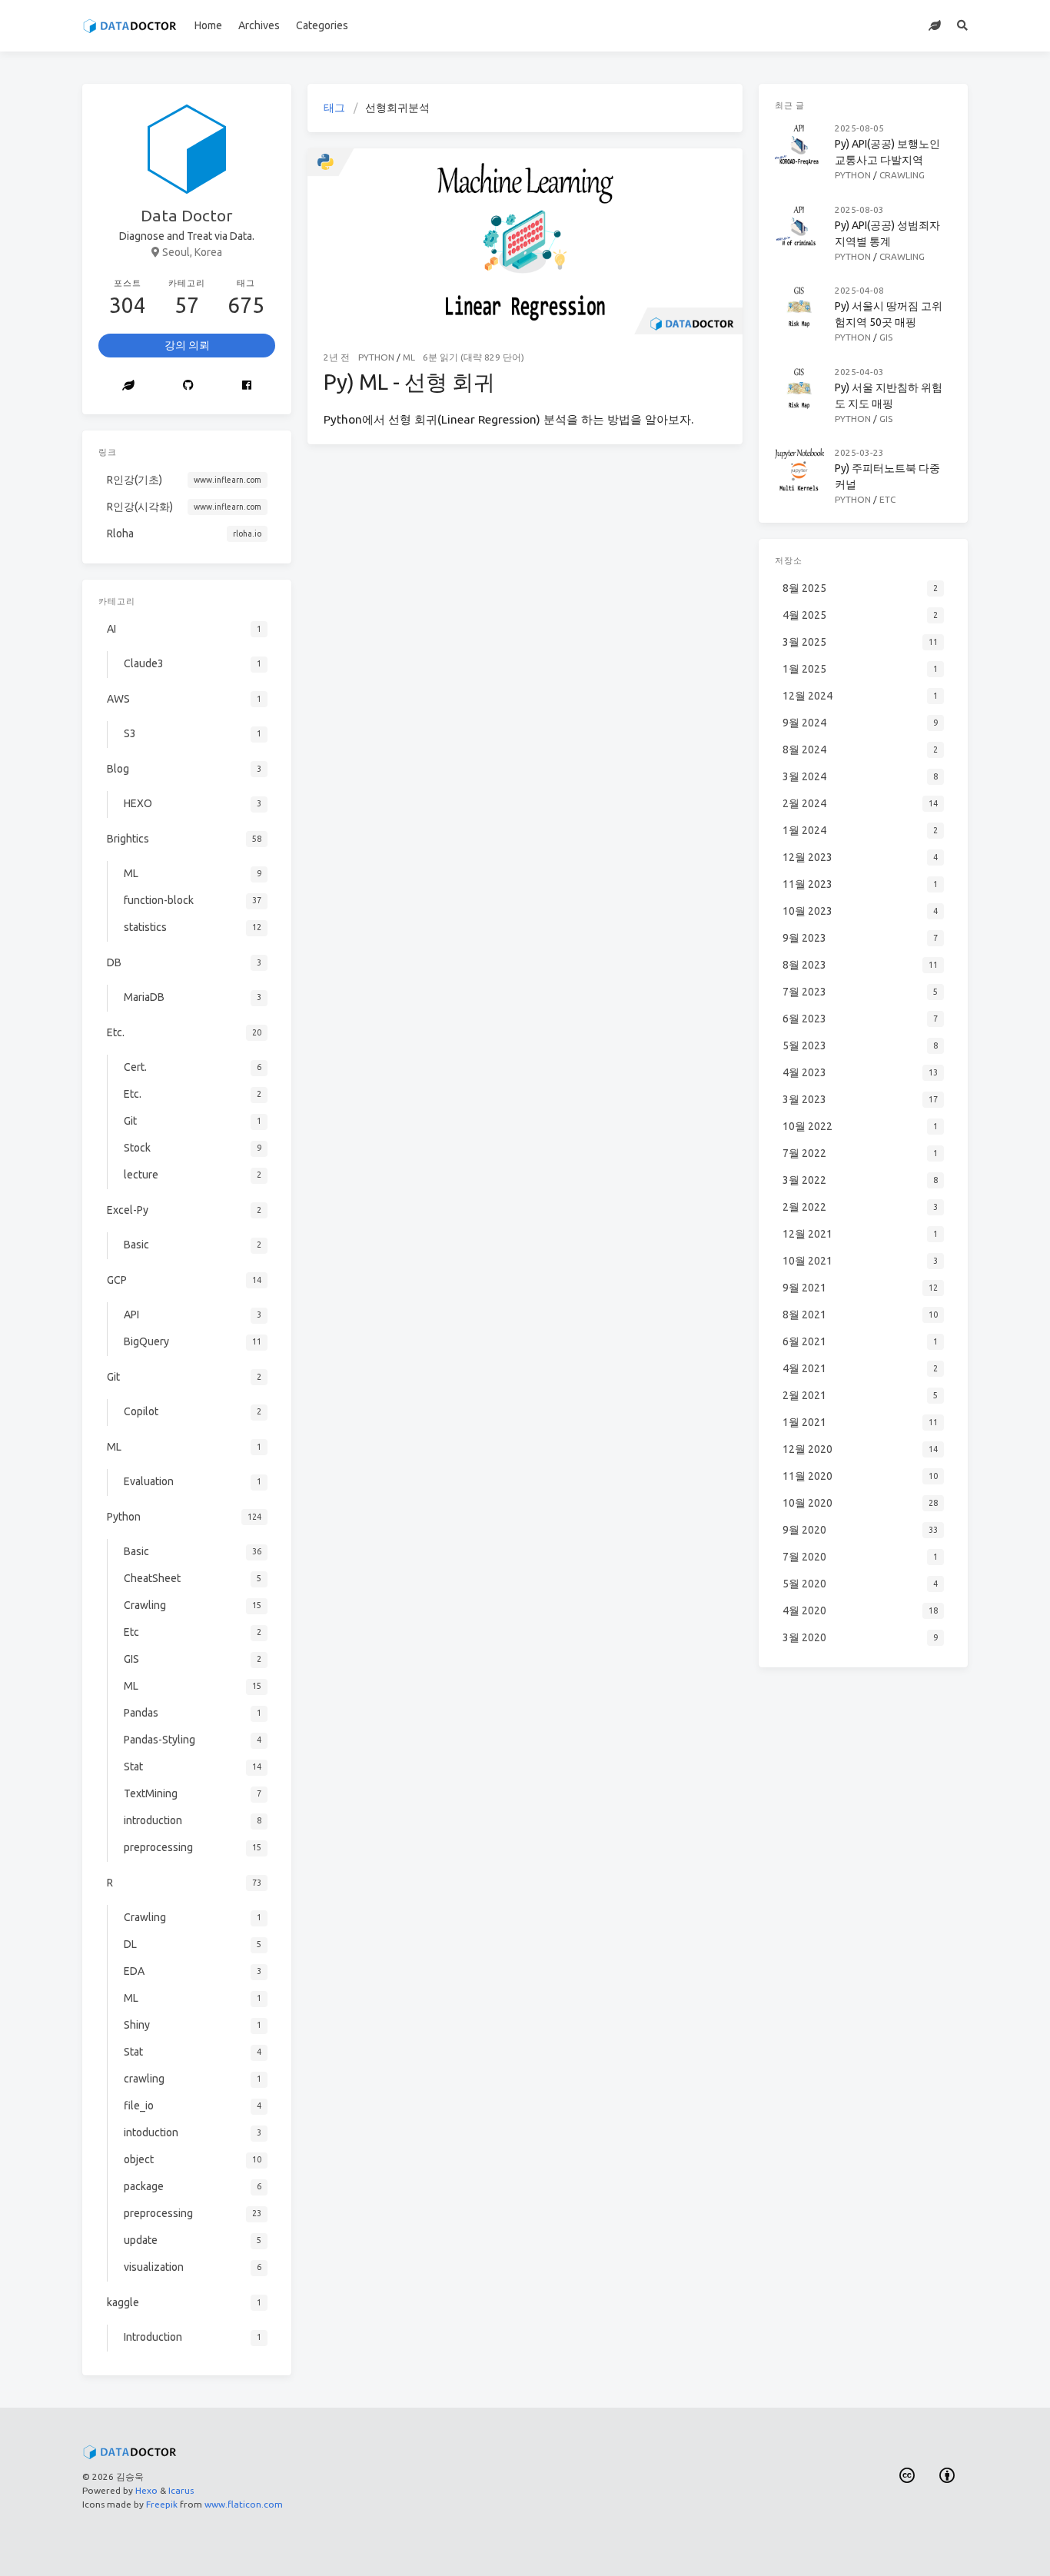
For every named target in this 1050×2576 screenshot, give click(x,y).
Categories (322, 25)
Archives (259, 25)
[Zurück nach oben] (783, 2545)
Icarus (181, 2490)
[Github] (189, 386)
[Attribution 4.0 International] (948, 2476)
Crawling (902, 175)
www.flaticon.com (244, 2504)
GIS (886, 337)
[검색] (963, 26)
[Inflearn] (935, 26)
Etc (887, 499)
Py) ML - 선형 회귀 (409, 382)
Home (208, 25)
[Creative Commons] (907, 2476)
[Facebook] (247, 386)
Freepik (162, 2504)
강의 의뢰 (187, 345)
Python (376, 357)
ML (409, 357)
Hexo (146, 2490)
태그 (334, 108)
